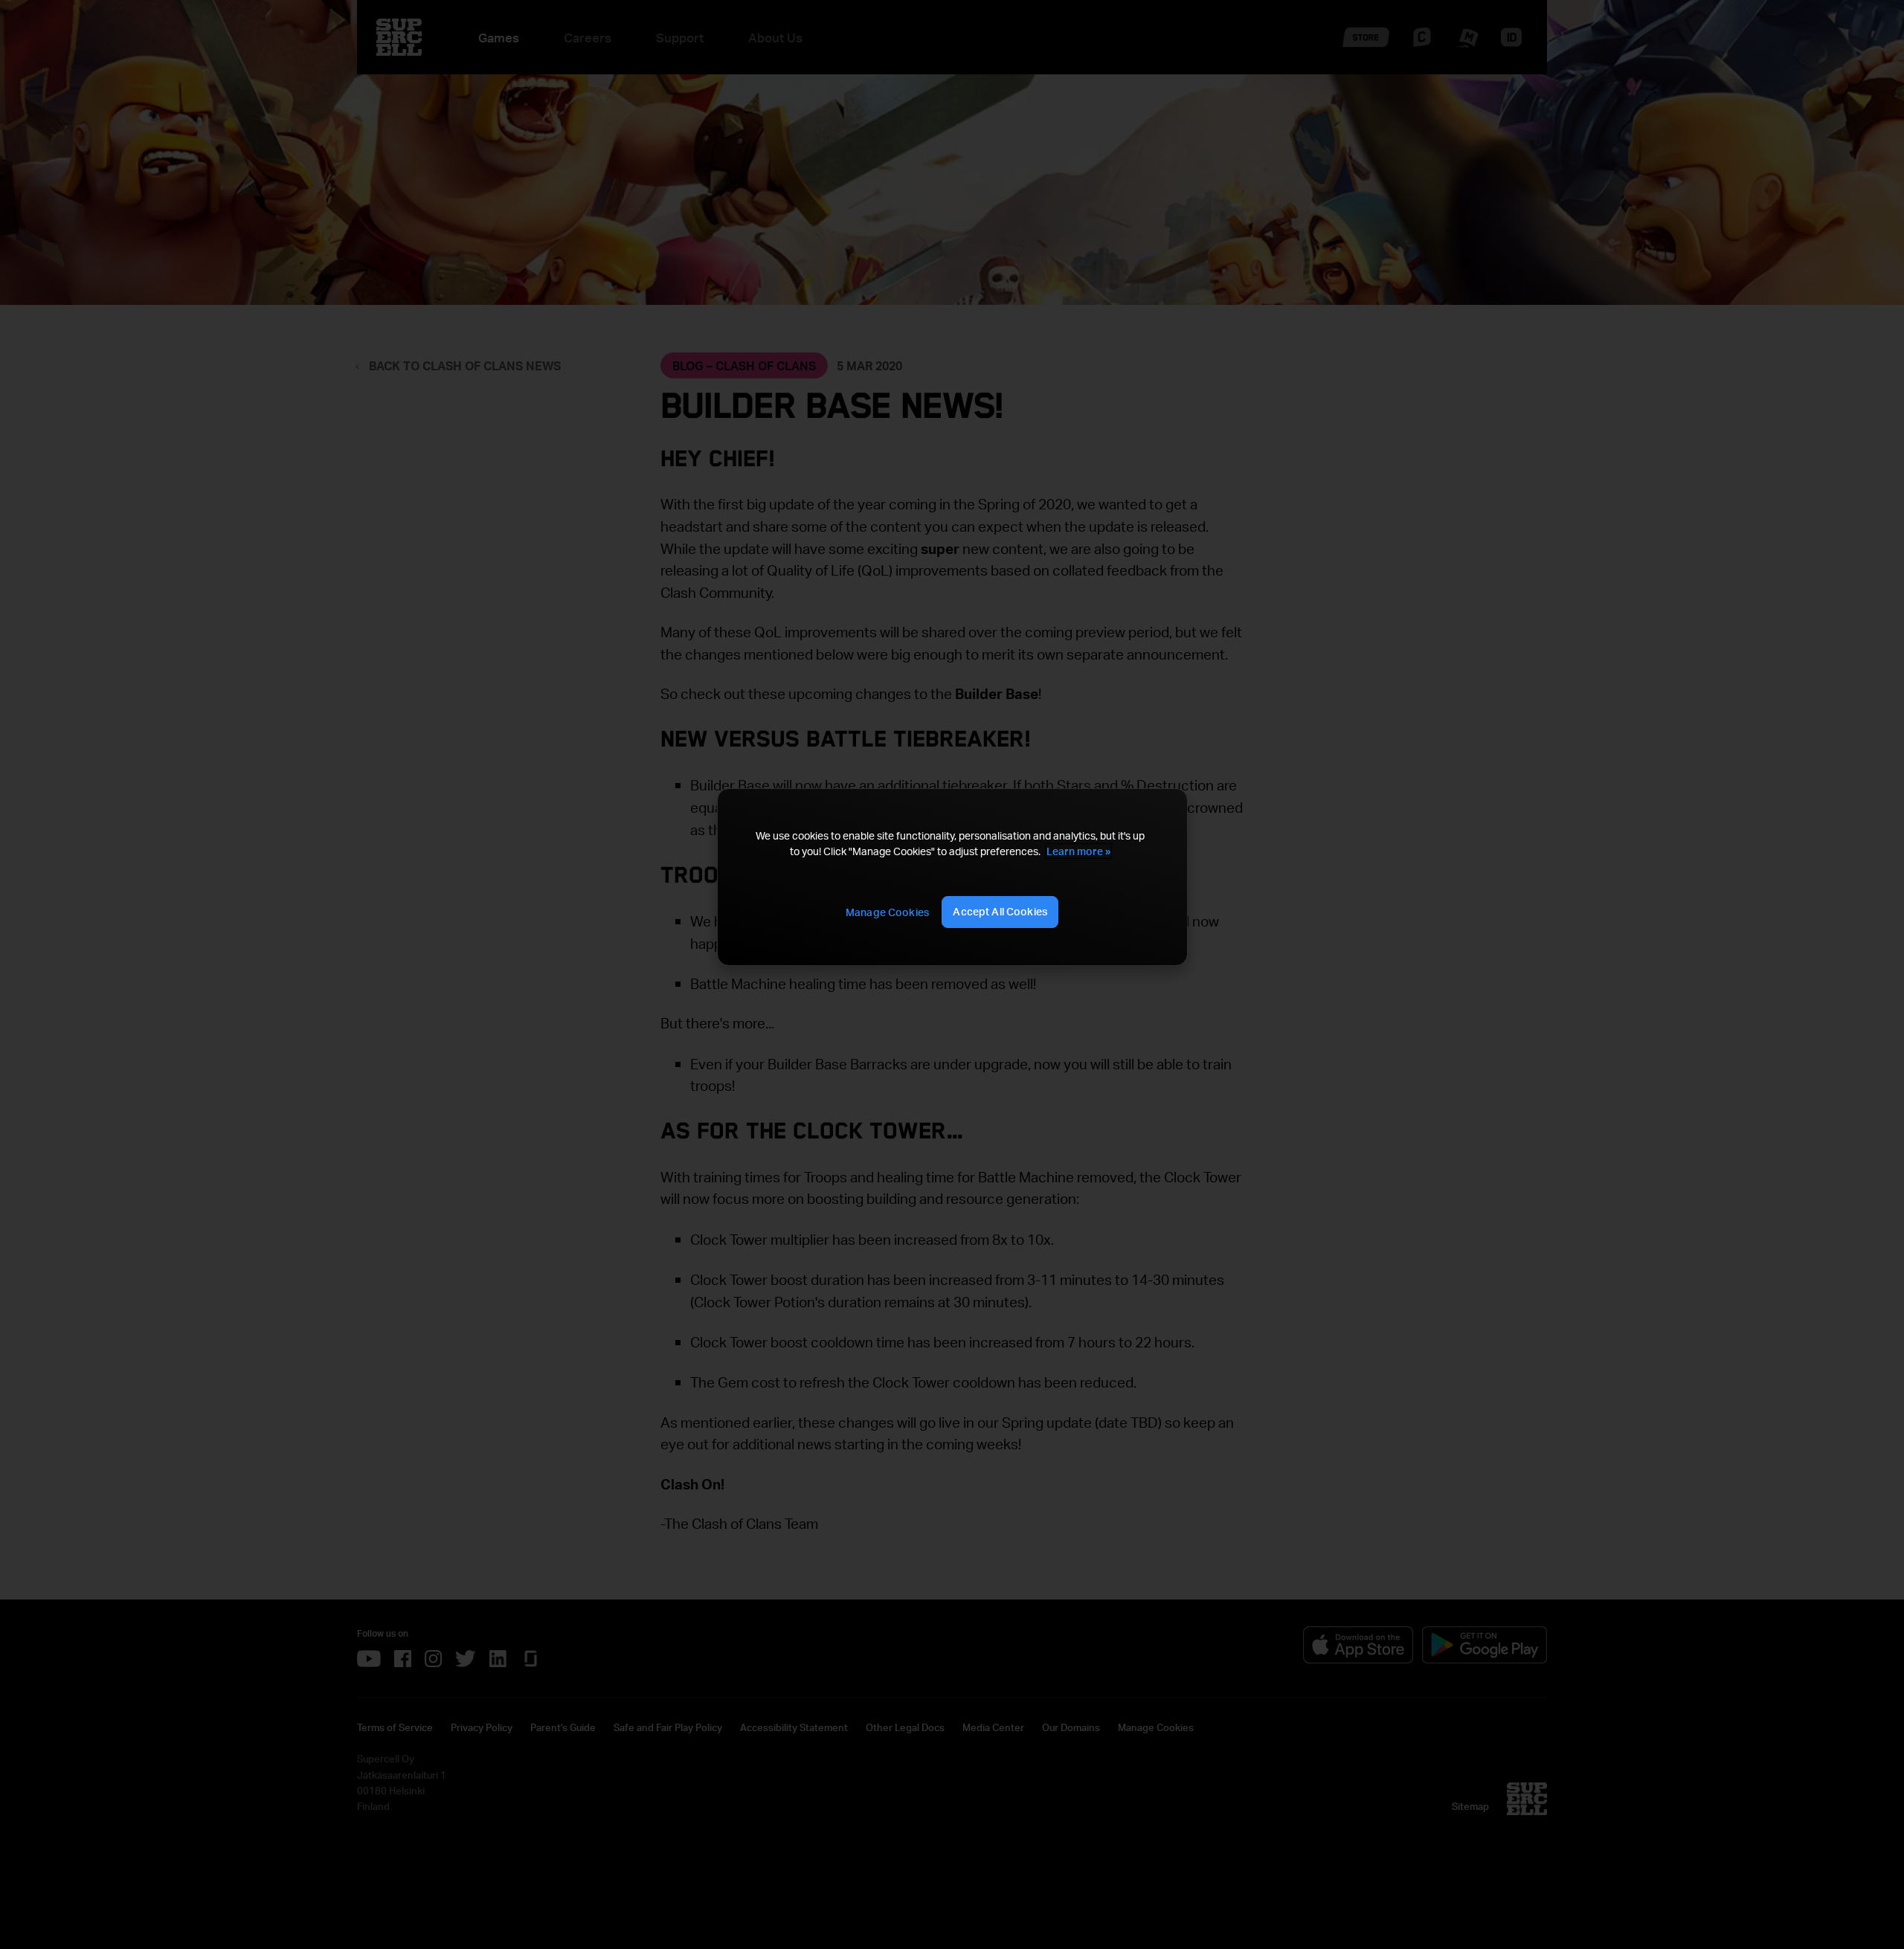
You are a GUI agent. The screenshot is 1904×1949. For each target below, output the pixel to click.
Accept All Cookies (1000, 911)
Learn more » (1078, 851)
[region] (952, 877)
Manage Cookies (887, 912)
